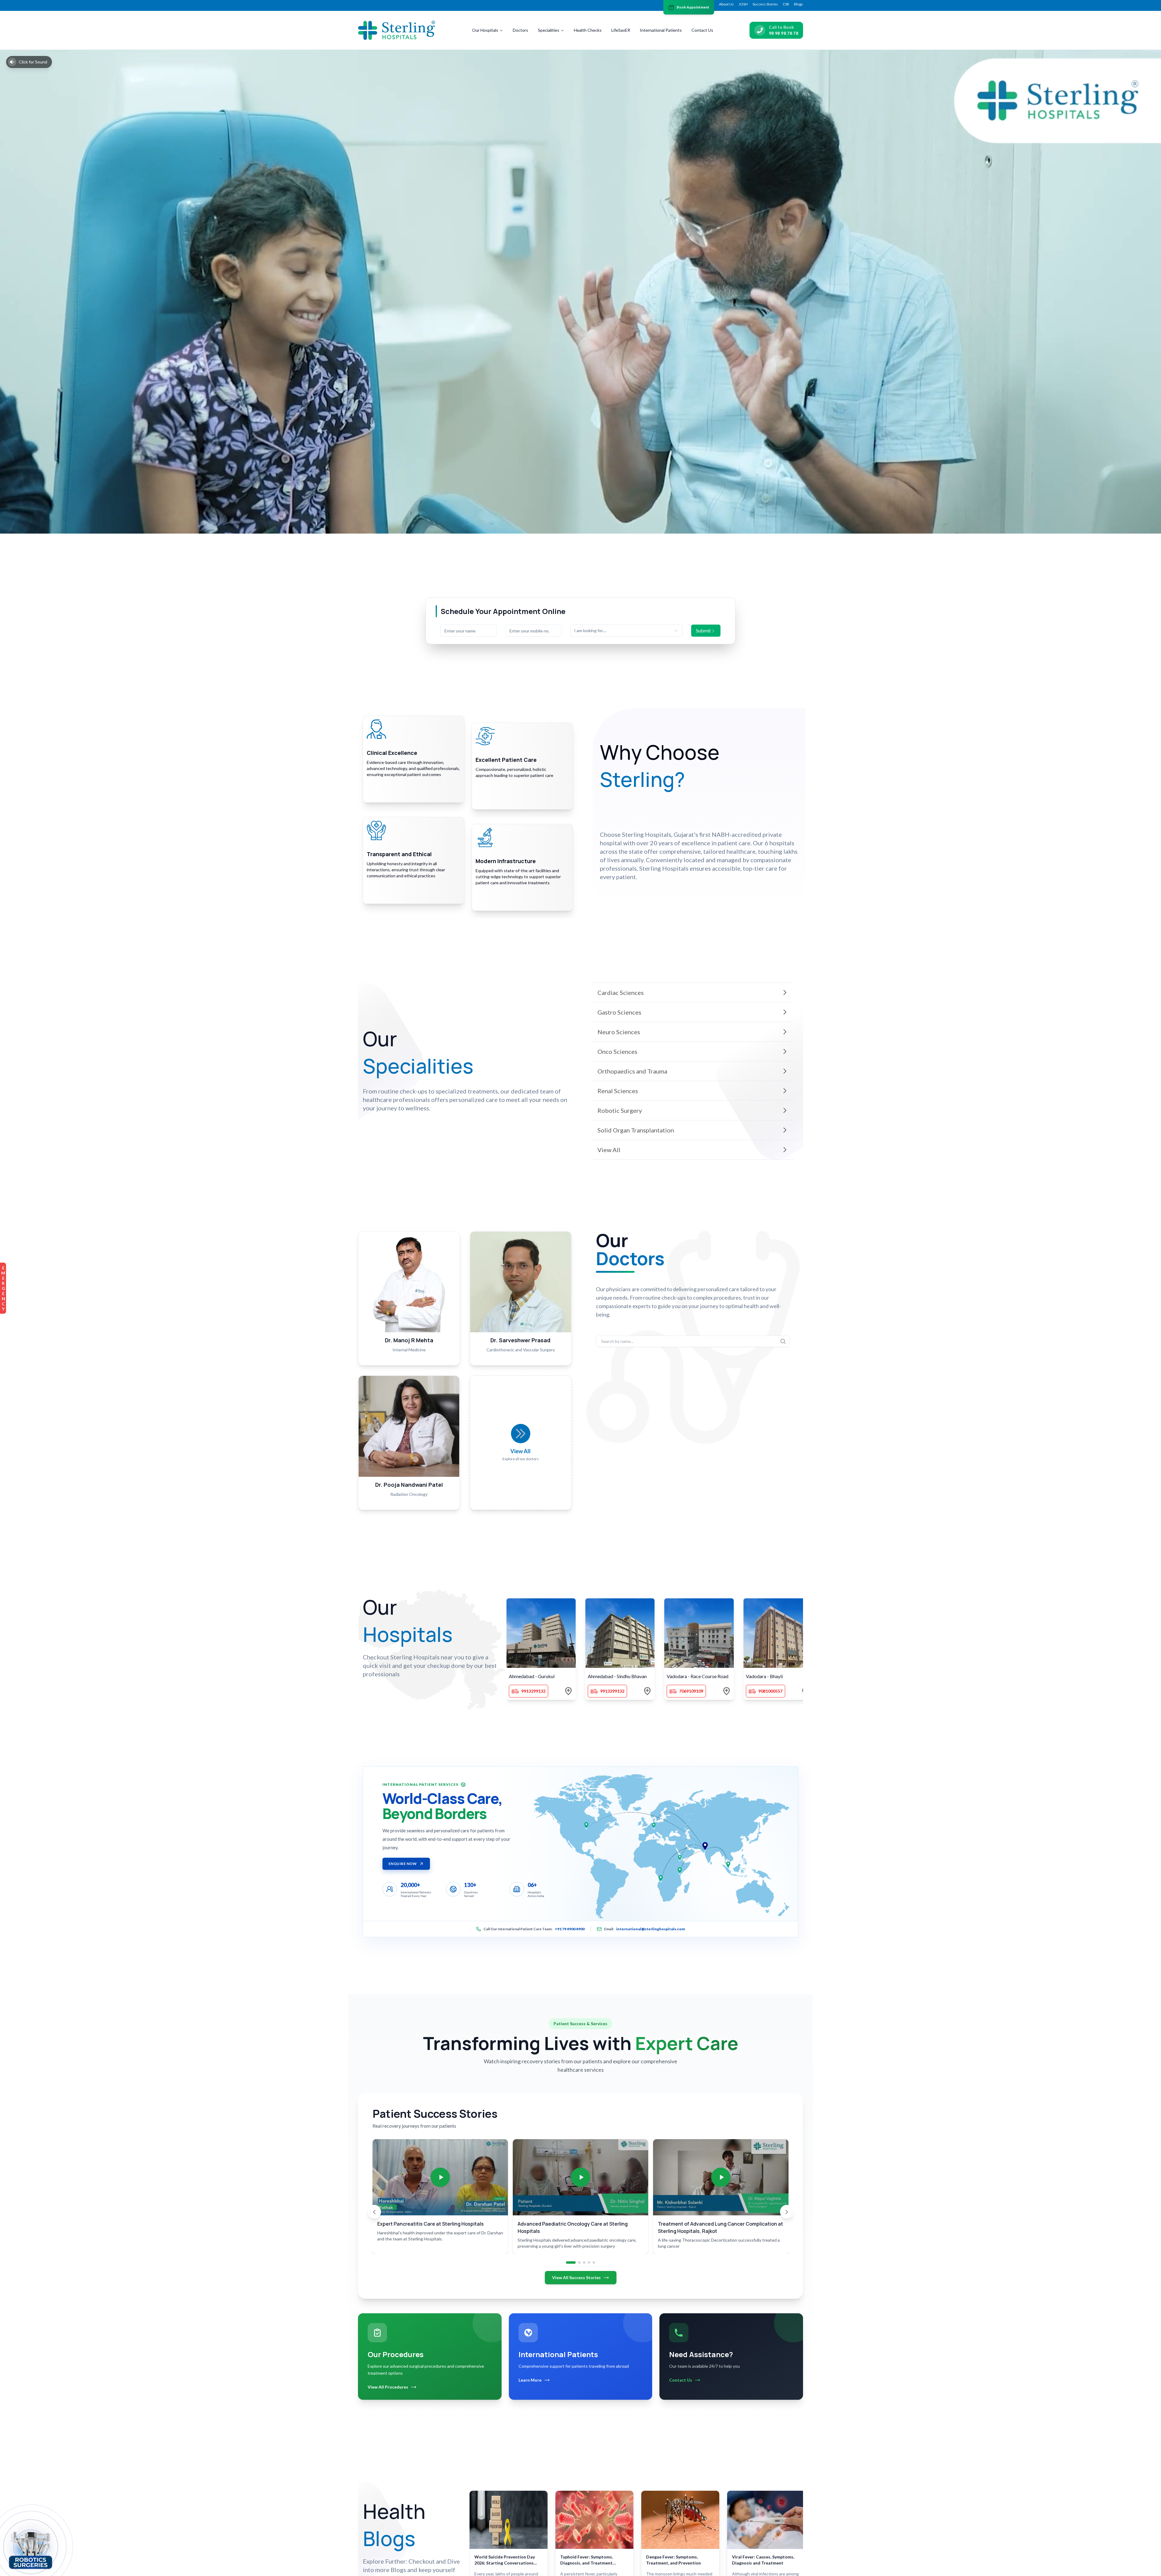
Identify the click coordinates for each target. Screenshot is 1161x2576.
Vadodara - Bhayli (764, 1676)
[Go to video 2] (579, 2263)
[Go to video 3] (584, 2263)
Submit (703, 630)
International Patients (661, 30)
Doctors (520, 30)
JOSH (743, 4)
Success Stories (765, 4)
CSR (786, 4)
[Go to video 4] (589, 2263)
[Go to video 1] (571, 2263)
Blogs (798, 4)
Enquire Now (403, 1864)
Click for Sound (33, 62)
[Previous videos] (374, 2212)
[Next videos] (787, 2212)
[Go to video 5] (594, 2263)
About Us (726, 4)
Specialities (549, 30)
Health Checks (588, 30)
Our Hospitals (485, 30)
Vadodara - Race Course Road (698, 1676)
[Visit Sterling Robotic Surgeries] (31, 2549)
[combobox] (626, 631)
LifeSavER (621, 30)
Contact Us (702, 30)
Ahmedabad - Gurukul (532, 1676)
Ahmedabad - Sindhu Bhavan (617, 1676)
